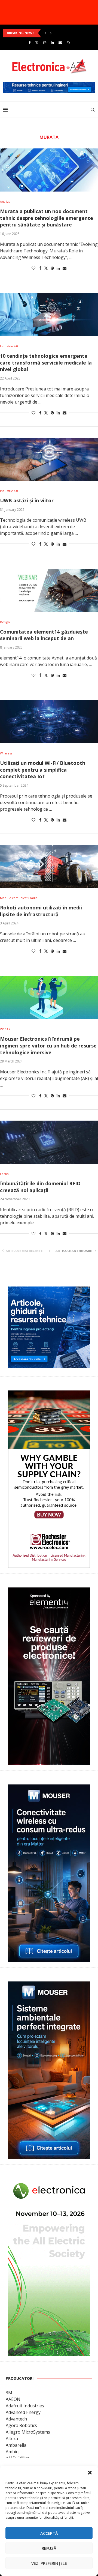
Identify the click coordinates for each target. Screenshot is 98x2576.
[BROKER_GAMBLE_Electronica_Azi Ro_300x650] (49, 1394)
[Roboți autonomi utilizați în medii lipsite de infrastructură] (49, 866)
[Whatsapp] (68, 43)
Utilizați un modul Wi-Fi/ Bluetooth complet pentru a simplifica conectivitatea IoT (43, 770)
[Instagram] (45, 43)
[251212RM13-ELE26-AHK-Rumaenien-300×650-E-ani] (49, 2182)
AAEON (13, 2399)
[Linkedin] (52, 43)
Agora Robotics (21, 2425)
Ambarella (16, 2445)
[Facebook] (30, 43)
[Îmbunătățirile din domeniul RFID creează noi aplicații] (49, 1142)
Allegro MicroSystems (28, 2432)
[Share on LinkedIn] (58, 268)
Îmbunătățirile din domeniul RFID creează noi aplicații (40, 1187)
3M (9, 2393)
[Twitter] (37, 43)
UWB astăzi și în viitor (27, 500)
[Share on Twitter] (46, 268)
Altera (12, 2438)
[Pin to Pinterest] (52, 268)
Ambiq (12, 2452)
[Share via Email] (65, 268)
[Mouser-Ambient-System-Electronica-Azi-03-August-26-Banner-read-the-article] (49, 1985)
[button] (90, 2473)
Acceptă (49, 2533)
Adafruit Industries (25, 2406)
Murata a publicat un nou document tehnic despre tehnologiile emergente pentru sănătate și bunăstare (47, 218)
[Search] (93, 110)
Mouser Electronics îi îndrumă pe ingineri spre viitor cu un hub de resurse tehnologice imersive (48, 1045)
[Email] (60, 43)
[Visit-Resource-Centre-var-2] (49, 85)
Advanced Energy (23, 2412)
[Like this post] (33, 268)
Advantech (16, 2419)
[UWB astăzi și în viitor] (49, 459)
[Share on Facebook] (40, 268)
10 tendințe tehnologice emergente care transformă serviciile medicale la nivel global (46, 362)
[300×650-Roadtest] (49, 1591)
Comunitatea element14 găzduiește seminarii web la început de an (44, 635)
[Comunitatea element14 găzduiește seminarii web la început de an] (49, 590)
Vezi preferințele (49, 2563)
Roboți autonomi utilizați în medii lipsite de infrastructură (41, 911)
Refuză (49, 2548)
